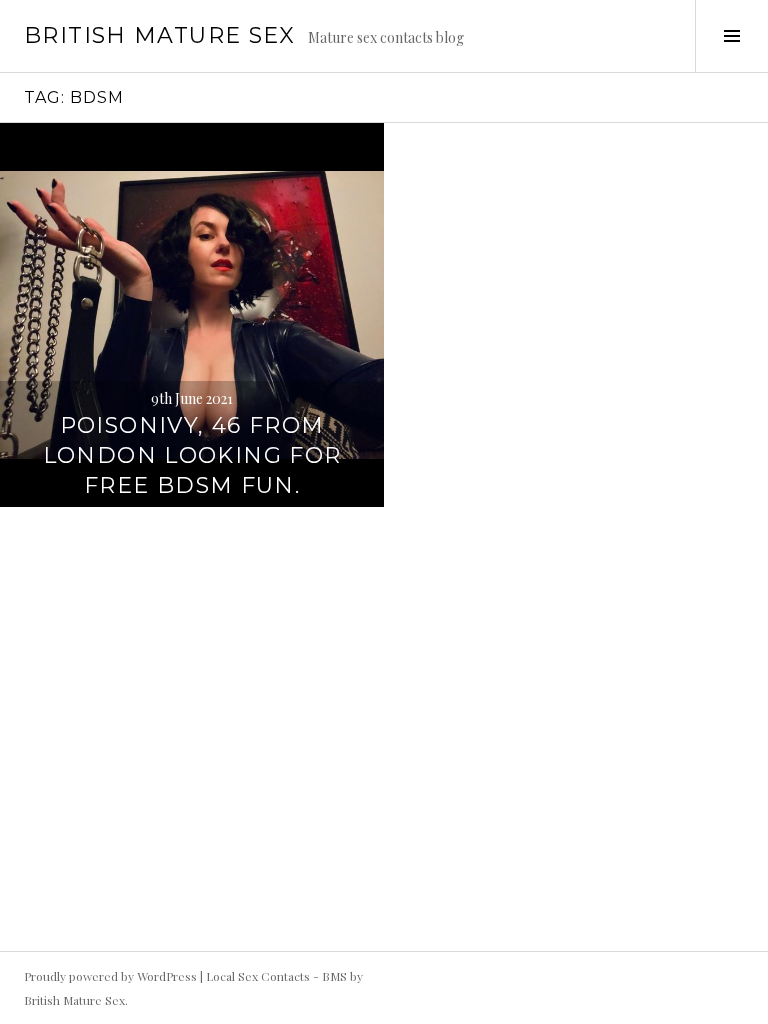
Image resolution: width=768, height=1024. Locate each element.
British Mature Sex (160, 35)
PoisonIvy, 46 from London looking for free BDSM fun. (192, 455)
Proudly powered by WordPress (110, 976)
